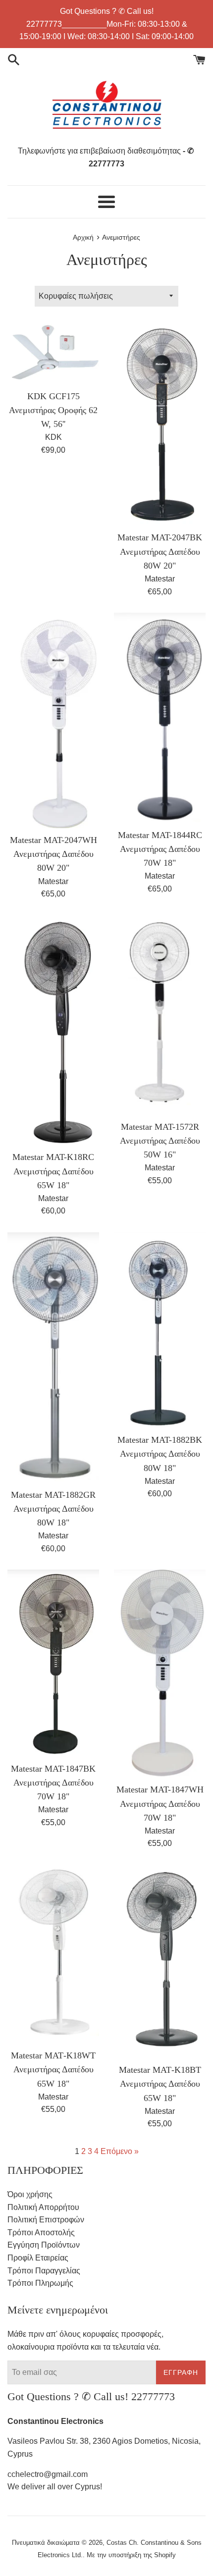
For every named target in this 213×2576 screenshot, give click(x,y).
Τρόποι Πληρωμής (40, 2283)
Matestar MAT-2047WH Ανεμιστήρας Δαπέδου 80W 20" (53, 854)
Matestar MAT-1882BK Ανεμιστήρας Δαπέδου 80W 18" (160, 1454)
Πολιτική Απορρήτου (43, 2207)
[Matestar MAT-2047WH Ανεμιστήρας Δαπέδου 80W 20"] (53, 720)
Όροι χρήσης (30, 2194)
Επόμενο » (120, 2151)
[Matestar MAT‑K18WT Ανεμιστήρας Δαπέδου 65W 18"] (53, 1954)
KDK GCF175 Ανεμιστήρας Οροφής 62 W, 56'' (53, 410)
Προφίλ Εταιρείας (38, 2258)
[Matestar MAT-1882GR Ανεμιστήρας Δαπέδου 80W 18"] (53, 1358)
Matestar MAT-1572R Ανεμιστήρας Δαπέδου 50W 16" (160, 1141)
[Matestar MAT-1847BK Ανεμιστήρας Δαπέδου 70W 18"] (53, 1663)
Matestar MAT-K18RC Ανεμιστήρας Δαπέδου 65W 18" (53, 1171)
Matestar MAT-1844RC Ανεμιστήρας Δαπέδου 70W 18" (160, 849)
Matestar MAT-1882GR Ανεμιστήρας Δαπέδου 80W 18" (53, 1509)
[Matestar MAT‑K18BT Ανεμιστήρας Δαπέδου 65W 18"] (160, 1961)
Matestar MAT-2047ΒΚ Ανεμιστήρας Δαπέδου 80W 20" (160, 551)
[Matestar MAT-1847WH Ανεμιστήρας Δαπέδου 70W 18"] (160, 1674)
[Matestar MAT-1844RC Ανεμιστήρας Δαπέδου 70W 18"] (160, 718)
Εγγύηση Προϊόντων (44, 2245)
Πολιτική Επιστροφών (46, 2220)
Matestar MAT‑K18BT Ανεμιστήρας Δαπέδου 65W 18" (160, 2084)
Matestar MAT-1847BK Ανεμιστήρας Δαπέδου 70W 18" (53, 1783)
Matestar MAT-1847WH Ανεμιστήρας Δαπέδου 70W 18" (160, 1803)
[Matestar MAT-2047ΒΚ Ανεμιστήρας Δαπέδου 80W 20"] (160, 424)
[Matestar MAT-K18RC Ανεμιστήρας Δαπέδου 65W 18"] (53, 1030)
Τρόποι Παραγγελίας (44, 2271)
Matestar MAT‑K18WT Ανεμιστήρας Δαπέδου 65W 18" (53, 2069)
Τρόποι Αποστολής (41, 2233)
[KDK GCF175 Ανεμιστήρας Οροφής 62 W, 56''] (53, 353)
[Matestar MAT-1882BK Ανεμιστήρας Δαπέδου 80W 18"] (160, 1330)
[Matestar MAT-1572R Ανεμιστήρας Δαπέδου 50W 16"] (160, 1015)
